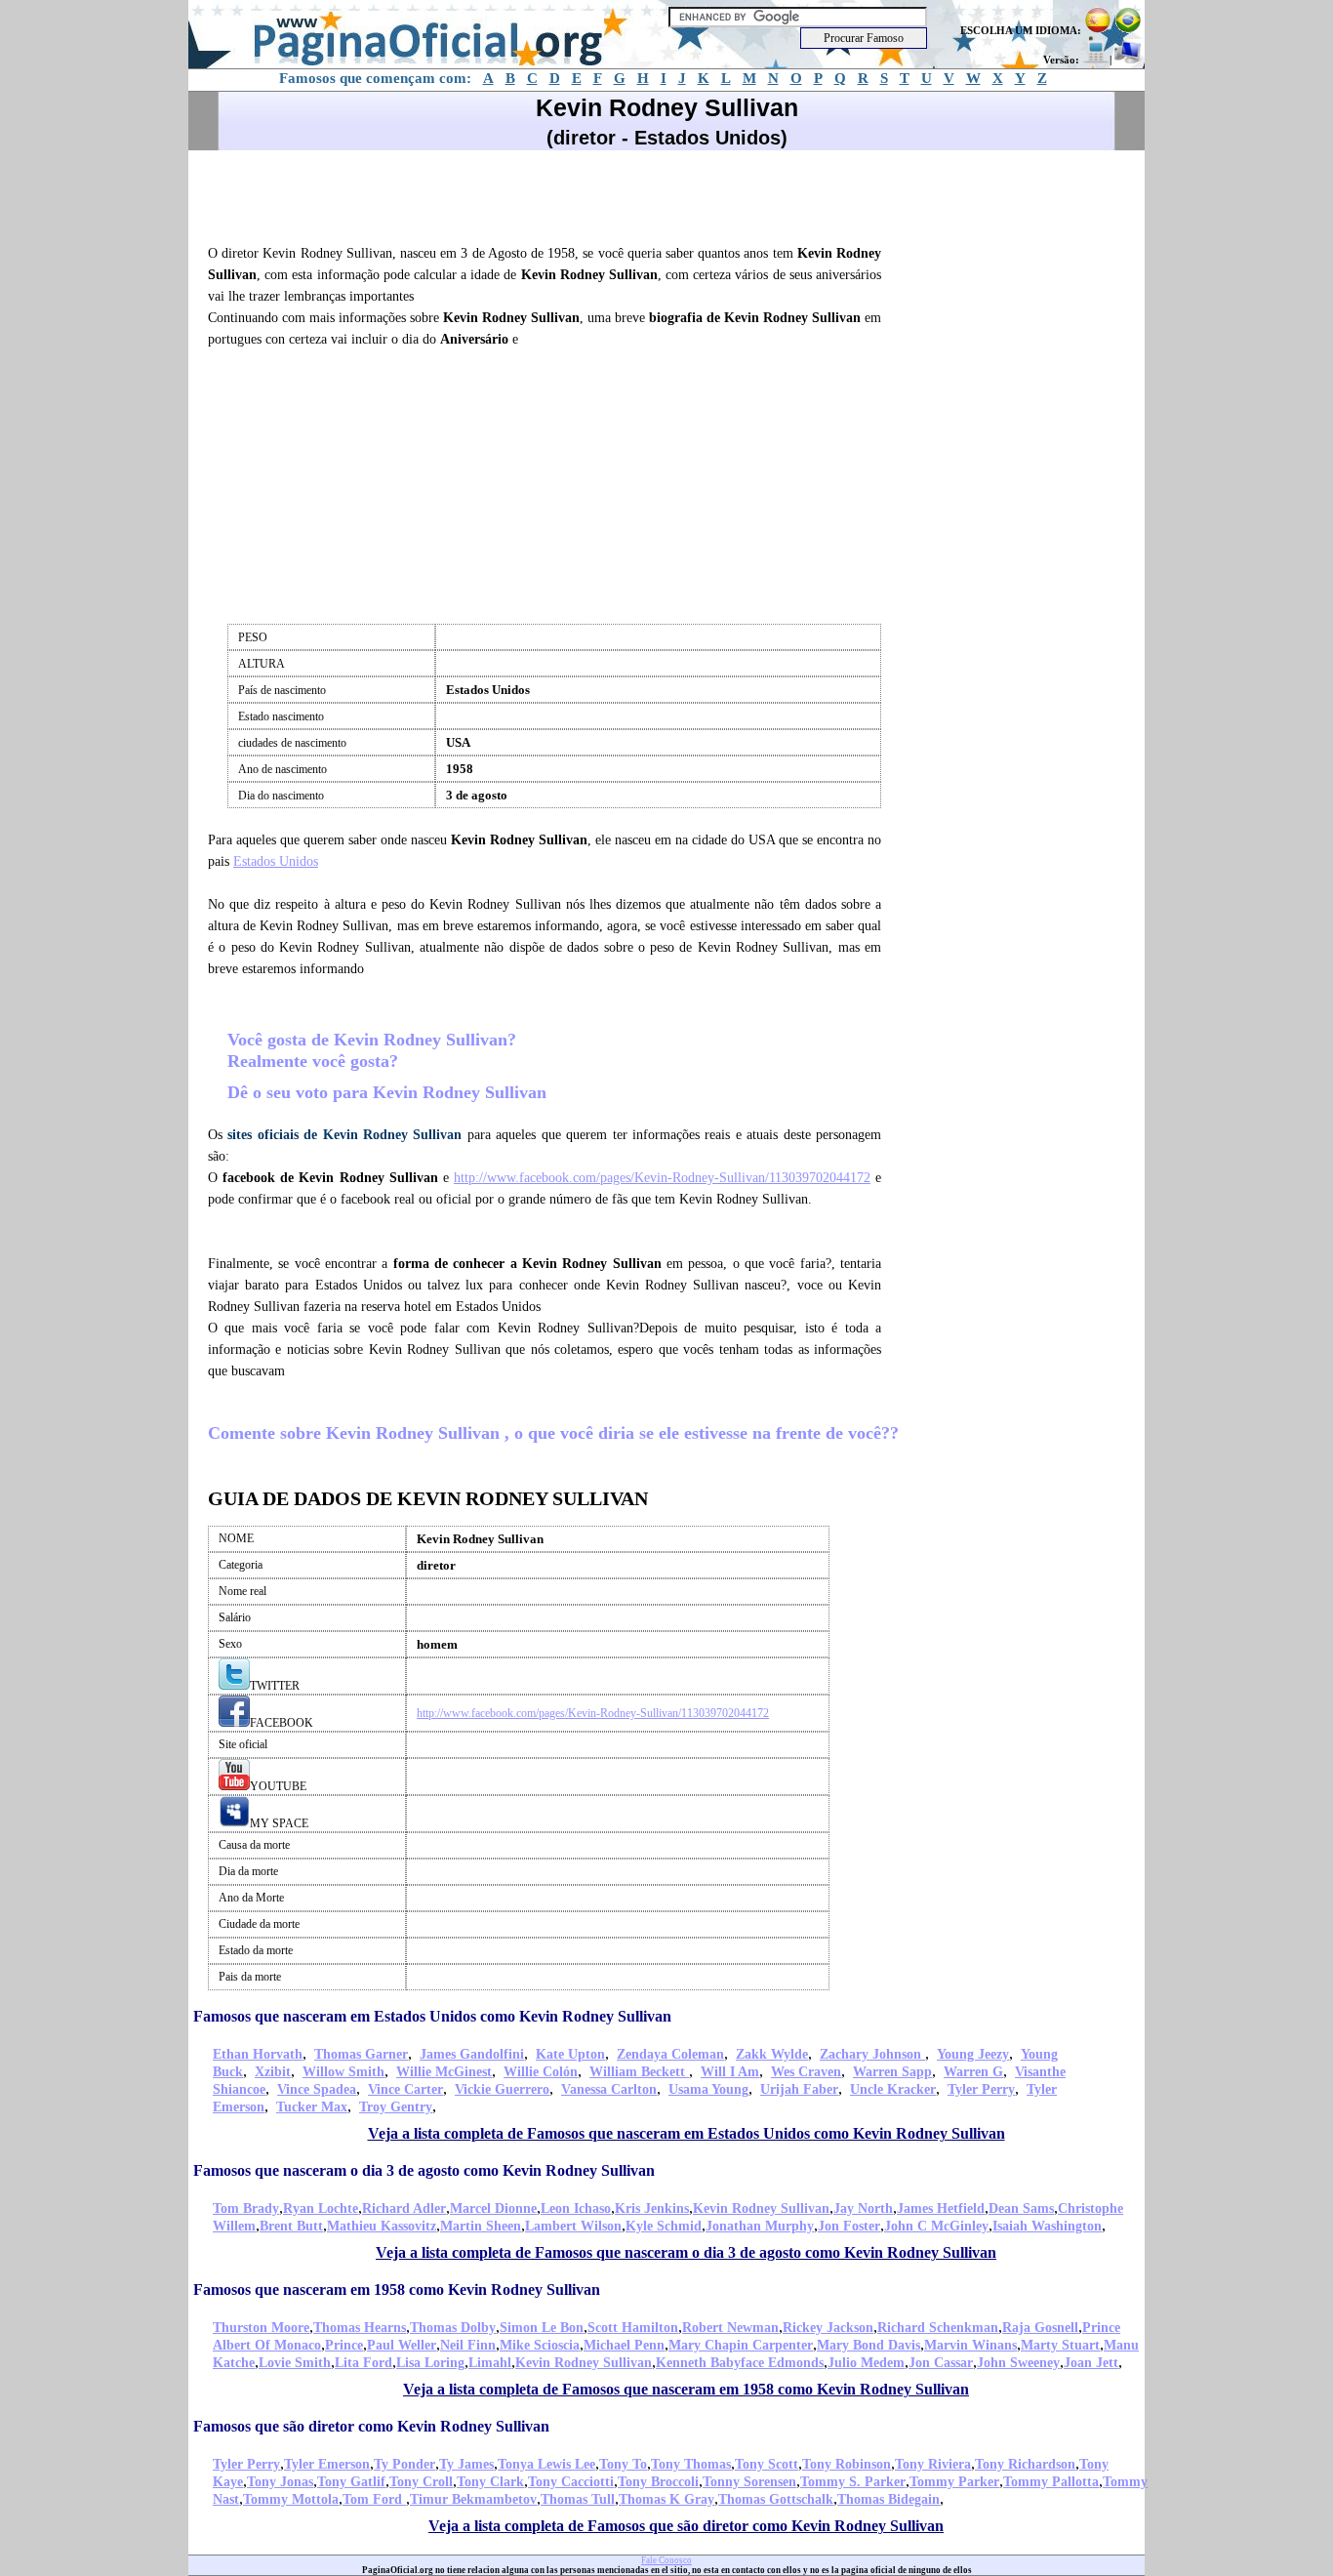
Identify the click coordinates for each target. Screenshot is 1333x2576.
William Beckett (639, 2072)
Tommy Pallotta (1051, 2482)
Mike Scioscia (540, 2345)
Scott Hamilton (633, 2328)
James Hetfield (941, 2208)
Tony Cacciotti (571, 2482)
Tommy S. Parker (853, 2482)
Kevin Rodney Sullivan (761, 2208)
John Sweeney (1018, 2363)
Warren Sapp (892, 2072)
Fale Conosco (666, 2560)
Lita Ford (364, 2363)
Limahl (490, 2363)
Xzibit (273, 2072)
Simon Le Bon (542, 2328)
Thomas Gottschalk (776, 2499)
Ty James (466, 2464)
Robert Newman (730, 2328)
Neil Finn (468, 2345)
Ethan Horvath (258, 2054)
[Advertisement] (553, 194)
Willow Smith (343, 2072)
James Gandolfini (472, 2054)
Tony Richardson (1025, 2464)
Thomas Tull (578, 2499)
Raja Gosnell (1040, 2328)
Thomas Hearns (360, 2328)
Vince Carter (405, 2089)
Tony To (623, 2464)
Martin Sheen (481, 2226)
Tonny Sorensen (749, 2482)
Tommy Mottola (291, 2499)
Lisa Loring (430, 2363)
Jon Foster (849, 2226)
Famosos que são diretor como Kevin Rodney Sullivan (371, 2426)
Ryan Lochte (321, 2208)
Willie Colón (541, 2072)
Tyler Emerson (327, 2464)
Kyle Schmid (664, 2226)
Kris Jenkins (652, 2208)
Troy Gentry (396, 2107)
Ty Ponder (404, 2464)
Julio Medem (866, 2363)
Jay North (863, 2208)
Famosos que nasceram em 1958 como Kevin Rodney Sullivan (397, 2290)
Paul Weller (402, 2345)
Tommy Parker (954, 2482)
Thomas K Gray (666, 2499)
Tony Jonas (280, 2482)
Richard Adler (404, 2208)
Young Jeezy (973, 2054)
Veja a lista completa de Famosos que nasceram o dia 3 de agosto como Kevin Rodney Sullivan (686, 2252)
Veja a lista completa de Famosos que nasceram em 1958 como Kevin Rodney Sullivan (686, 2389)
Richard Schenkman (938, 2328)
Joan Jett (1091, 2363)
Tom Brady (246, 2208)
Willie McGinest (444, 2072)
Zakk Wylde (772, 2054)
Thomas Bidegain (889, 2499)
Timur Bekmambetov (473, 2499)
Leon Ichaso (576, 2208)
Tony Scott (767, 2464)
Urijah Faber (799, 2089)
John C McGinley (936, 2226)
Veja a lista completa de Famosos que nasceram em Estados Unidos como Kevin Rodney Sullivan (687, 2133)
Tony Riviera (933, 2464)
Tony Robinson (847, 2464)
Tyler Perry (981, 2089)
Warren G (973, 2072)
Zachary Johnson (872, 2054)
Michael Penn (624, 2345)
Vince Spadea (317, 2089)
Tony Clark (490, 2482)
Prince (344, 2345)
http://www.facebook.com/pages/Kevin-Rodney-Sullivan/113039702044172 (662, 1178)
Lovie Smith (295, 2363)
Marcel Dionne (493, 2208)
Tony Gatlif (351, 2482)
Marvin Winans (970, 2345)
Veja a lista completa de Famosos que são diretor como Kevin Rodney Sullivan (686, 2526)
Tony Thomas (691, 2464)
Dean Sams (1021, 2208)
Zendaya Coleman (670, 2054)
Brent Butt (291, 2226)
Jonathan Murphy (760, 2226)
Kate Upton (570, 2054)
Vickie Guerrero (502, 2089)
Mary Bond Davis (868, 2345)
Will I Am (730, 2072)
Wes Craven (806, 2072)
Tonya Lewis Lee (546, 2464)
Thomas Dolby (453, 2328)
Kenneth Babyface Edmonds (740, 2363)
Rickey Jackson (828, 2328)
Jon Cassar (941, 2363)
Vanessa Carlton (609, 2089)
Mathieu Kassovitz (382, 2226)
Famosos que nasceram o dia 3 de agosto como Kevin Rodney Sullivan (424, 2170)
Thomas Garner (361, 2054)
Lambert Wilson (573, 2226)
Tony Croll (421, 2482)
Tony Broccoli (658, 2482)
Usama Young (708, 2089)
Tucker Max (312, 2107)
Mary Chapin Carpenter (741, 2345)
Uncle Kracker (893, 2089)
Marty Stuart (1060, 2345)
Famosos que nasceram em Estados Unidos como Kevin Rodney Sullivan (432, 2016)
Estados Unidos (276, 861)
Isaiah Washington (1047, 2226)
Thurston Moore (261, 2328)
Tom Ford (374, 2499)
